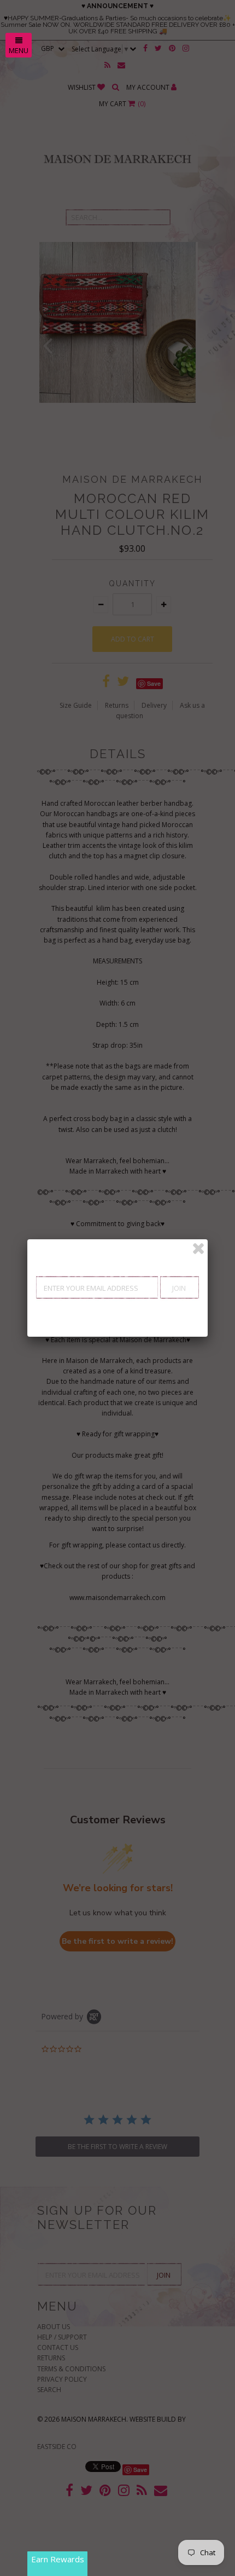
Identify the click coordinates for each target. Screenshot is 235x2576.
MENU (19, 50)
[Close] (198, 1249)
